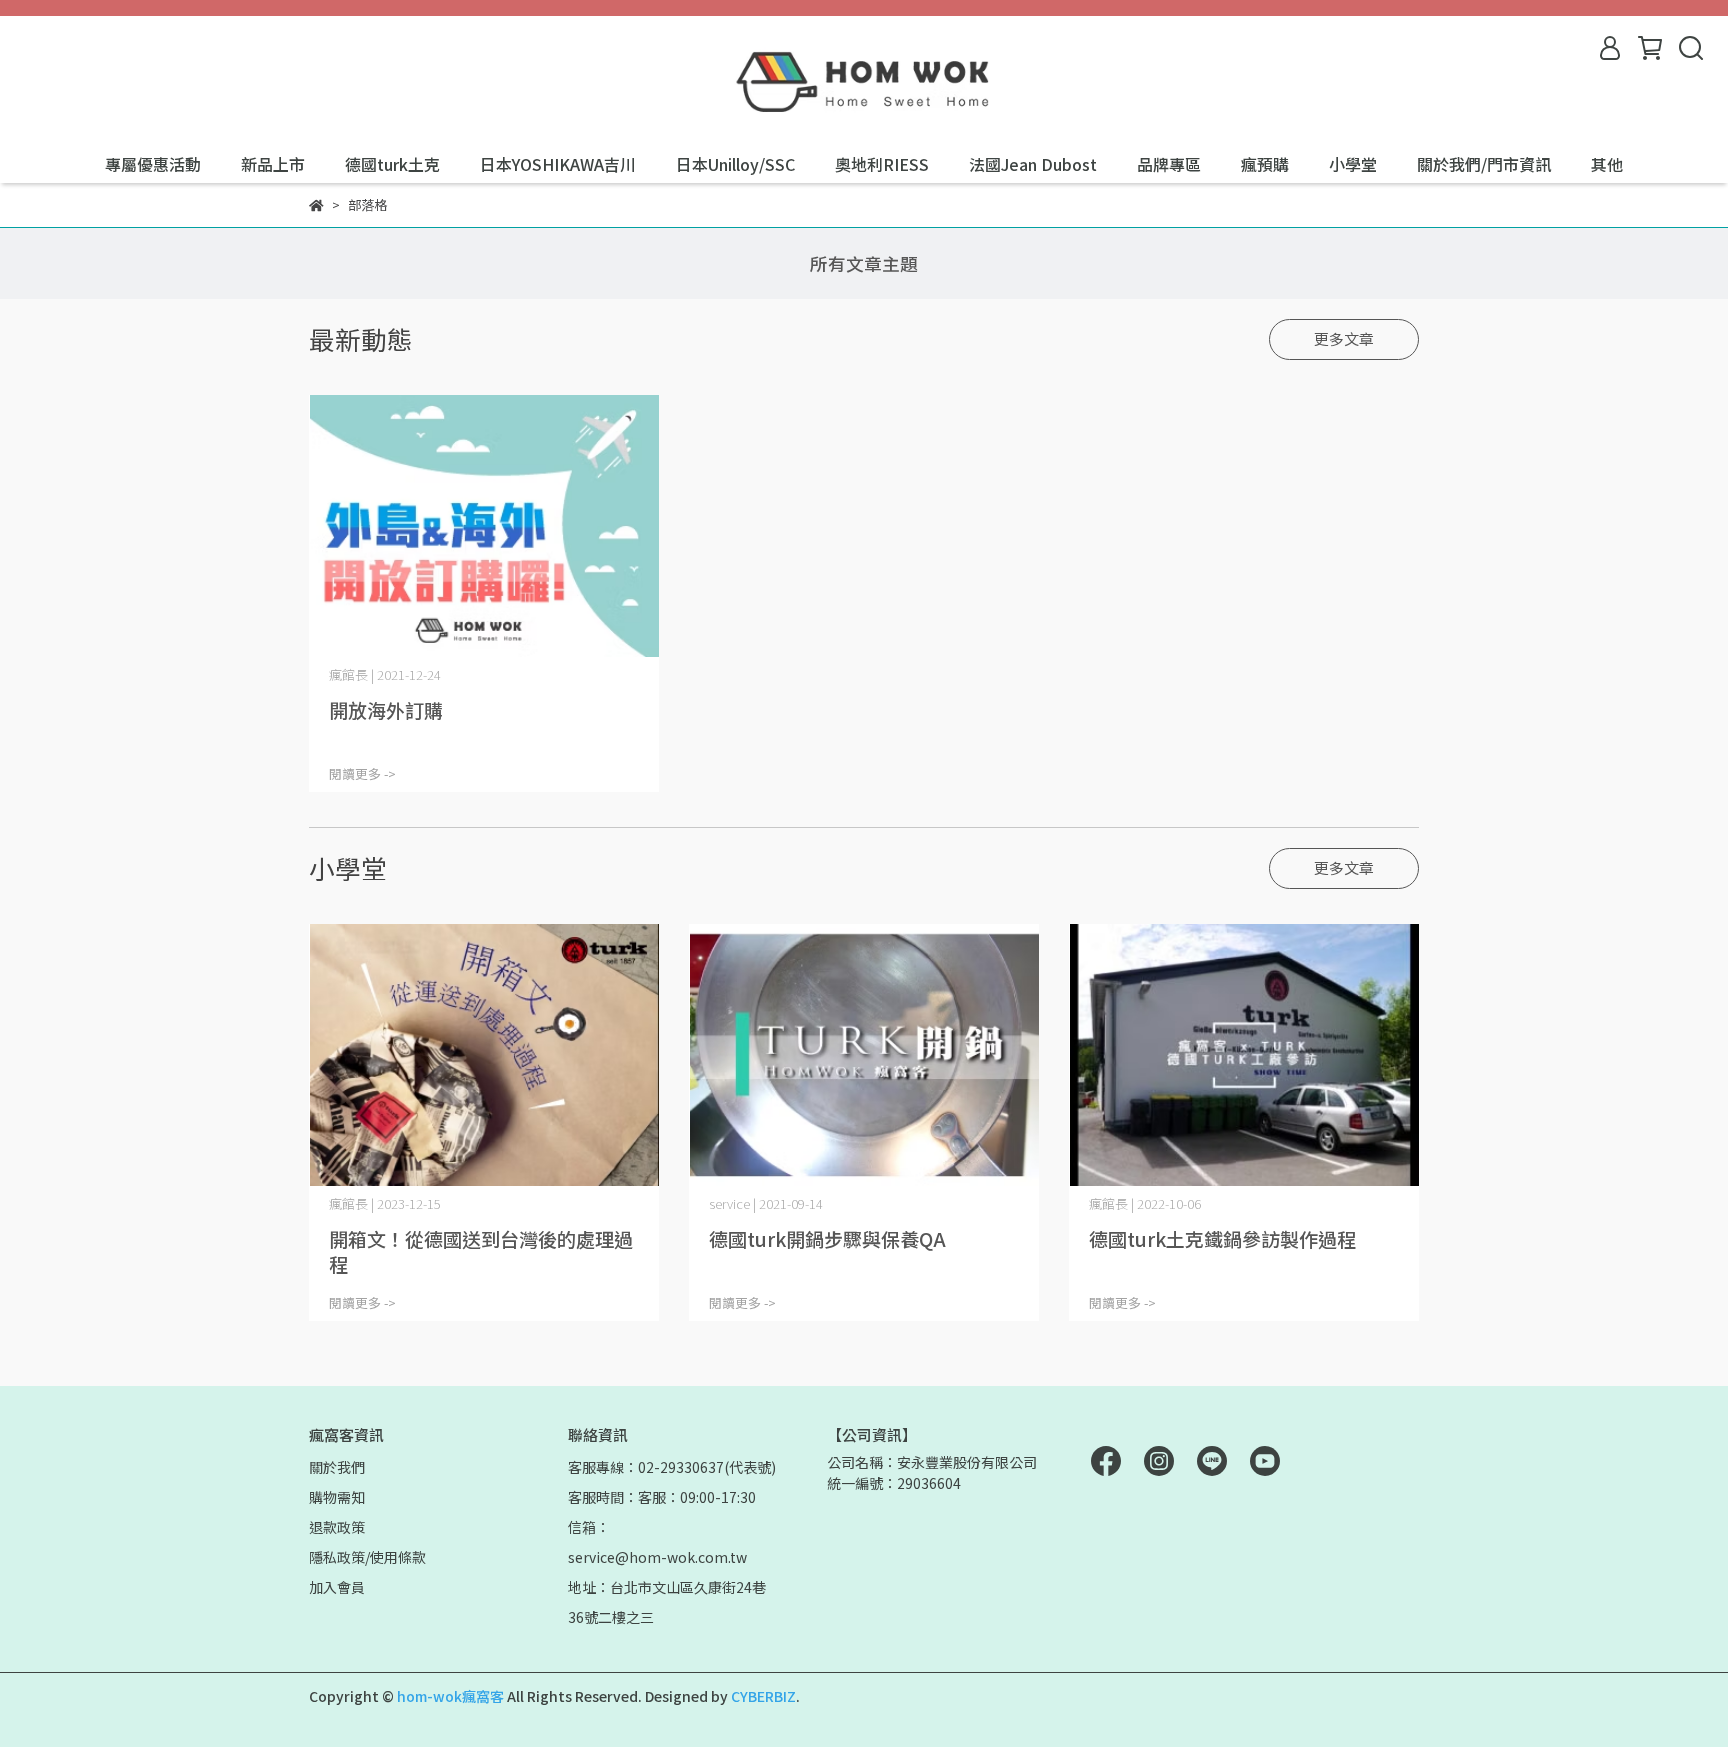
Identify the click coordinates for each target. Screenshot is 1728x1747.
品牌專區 (1169, 164)
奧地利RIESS (882, 164)
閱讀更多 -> (362, 773)
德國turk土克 (392, 164)
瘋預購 (1265, 164)
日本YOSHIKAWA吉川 (558, 164)
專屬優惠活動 (153, 164)
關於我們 (337, 1467)
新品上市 (273, 164)
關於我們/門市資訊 (1484, 164)
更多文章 (1344, 338)
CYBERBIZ (763, 1696)
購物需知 (337, 1497)
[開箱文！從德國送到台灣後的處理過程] (484, 1055)
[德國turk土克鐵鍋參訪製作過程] (1244, 1055)
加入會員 (337, 1587)
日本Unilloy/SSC (735, 164)
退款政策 (337, 1527)
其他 (1607, 164)
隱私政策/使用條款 (367, 1557)
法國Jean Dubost (1033, 164)
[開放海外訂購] (484, 526)
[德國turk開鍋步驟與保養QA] (864, 1055)
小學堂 (1353, 164)
